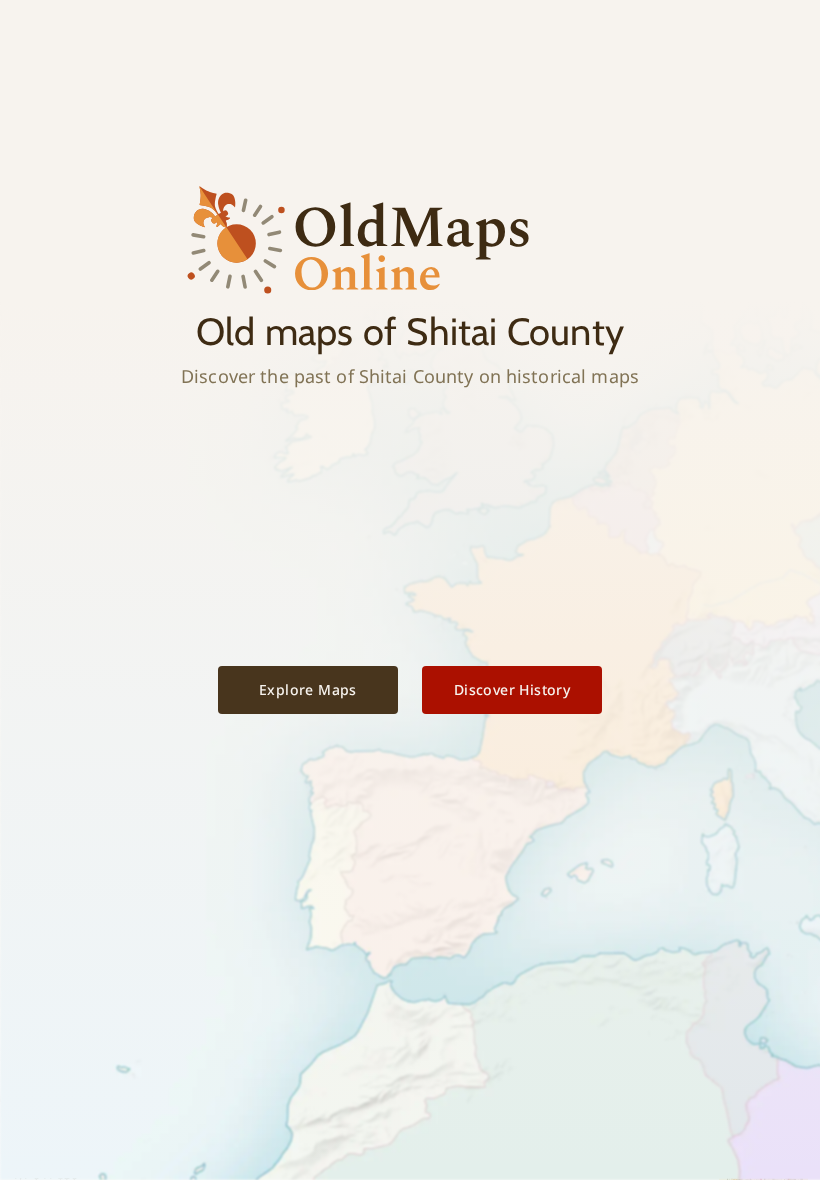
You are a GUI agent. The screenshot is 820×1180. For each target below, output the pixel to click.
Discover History (512, 689)
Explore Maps (308, 689)
